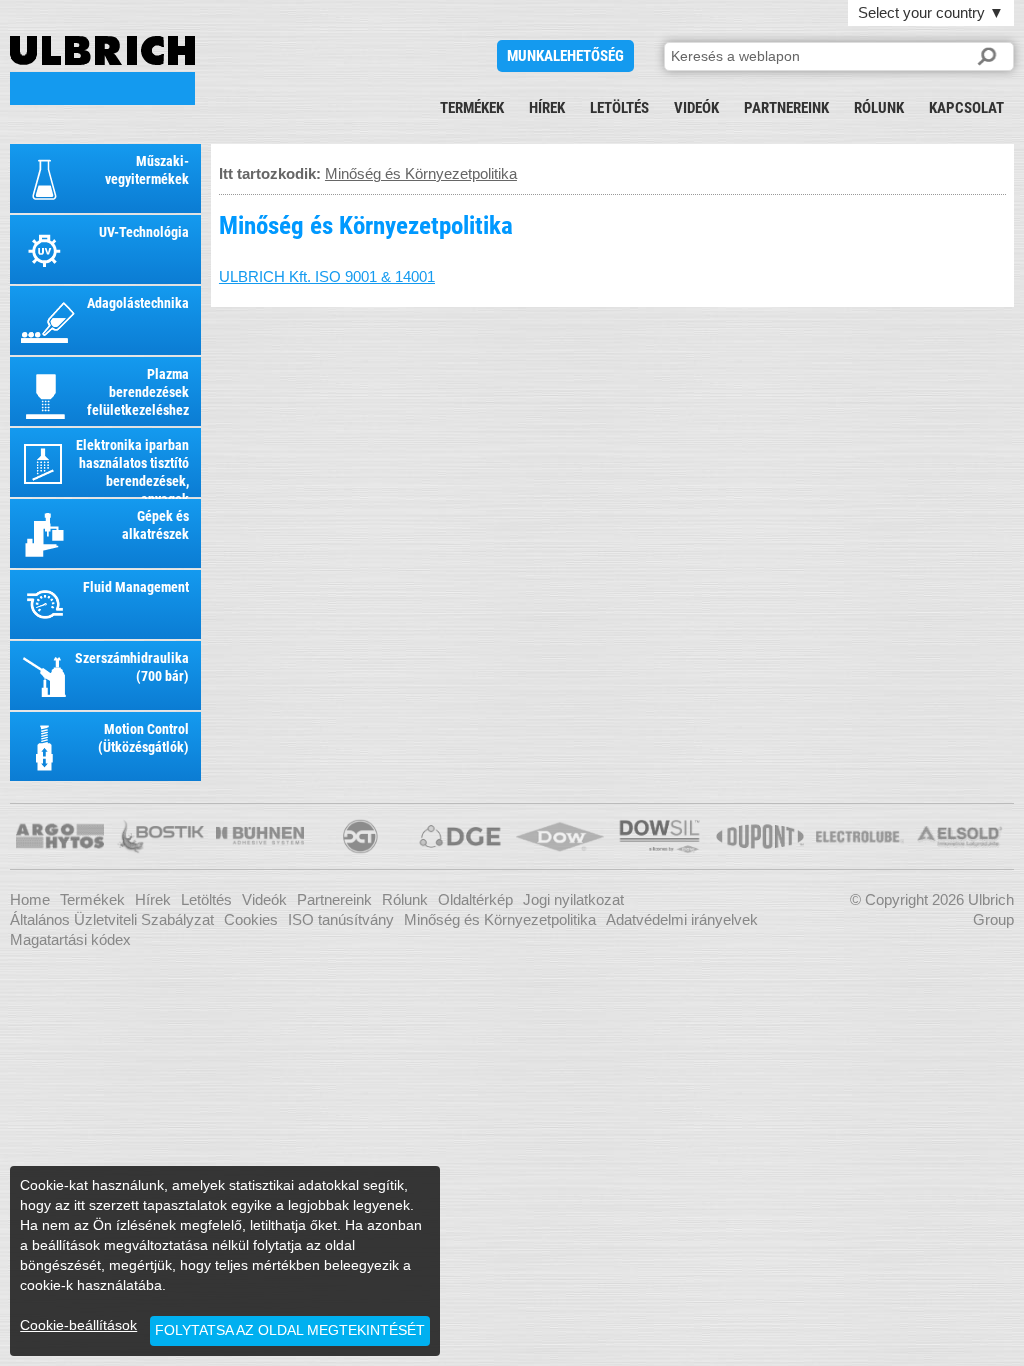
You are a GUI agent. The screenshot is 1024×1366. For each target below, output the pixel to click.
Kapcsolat (966, 108)
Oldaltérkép (475, 899)
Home (30, 899)
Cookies (251, 919)
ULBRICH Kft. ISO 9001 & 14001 (327, 276)
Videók (696, 108)
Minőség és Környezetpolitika (421, 173)
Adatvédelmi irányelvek (682, 919)
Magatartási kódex (70, 939)
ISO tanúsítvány (341, 919)
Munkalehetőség (565, 56)
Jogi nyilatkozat (573, 899)
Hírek (547, 108)
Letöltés (619, 108)
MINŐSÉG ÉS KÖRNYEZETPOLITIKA (102, 70)
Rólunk (879, 108)
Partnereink (786, 108)
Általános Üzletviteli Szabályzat (112, 919)
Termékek (472, 108)
